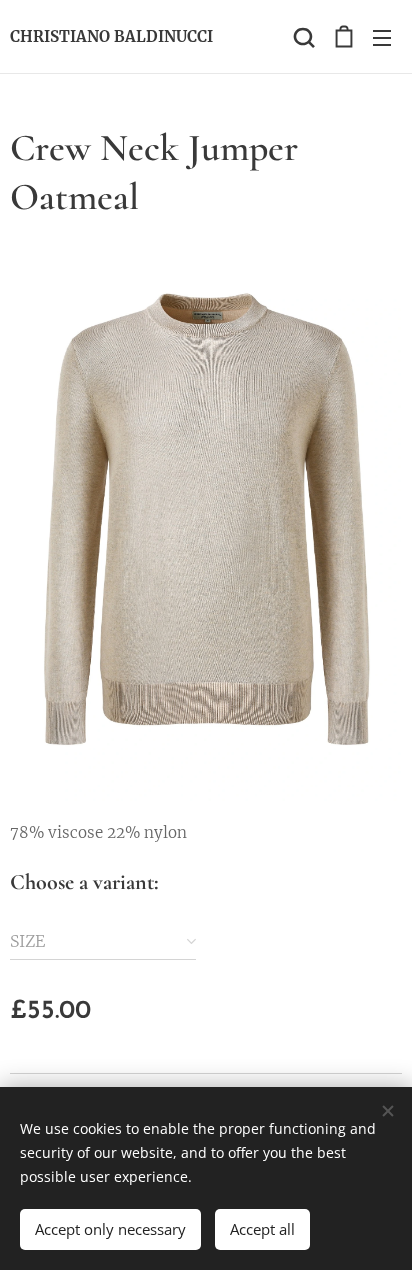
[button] (302, 37)
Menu (382, 37)
